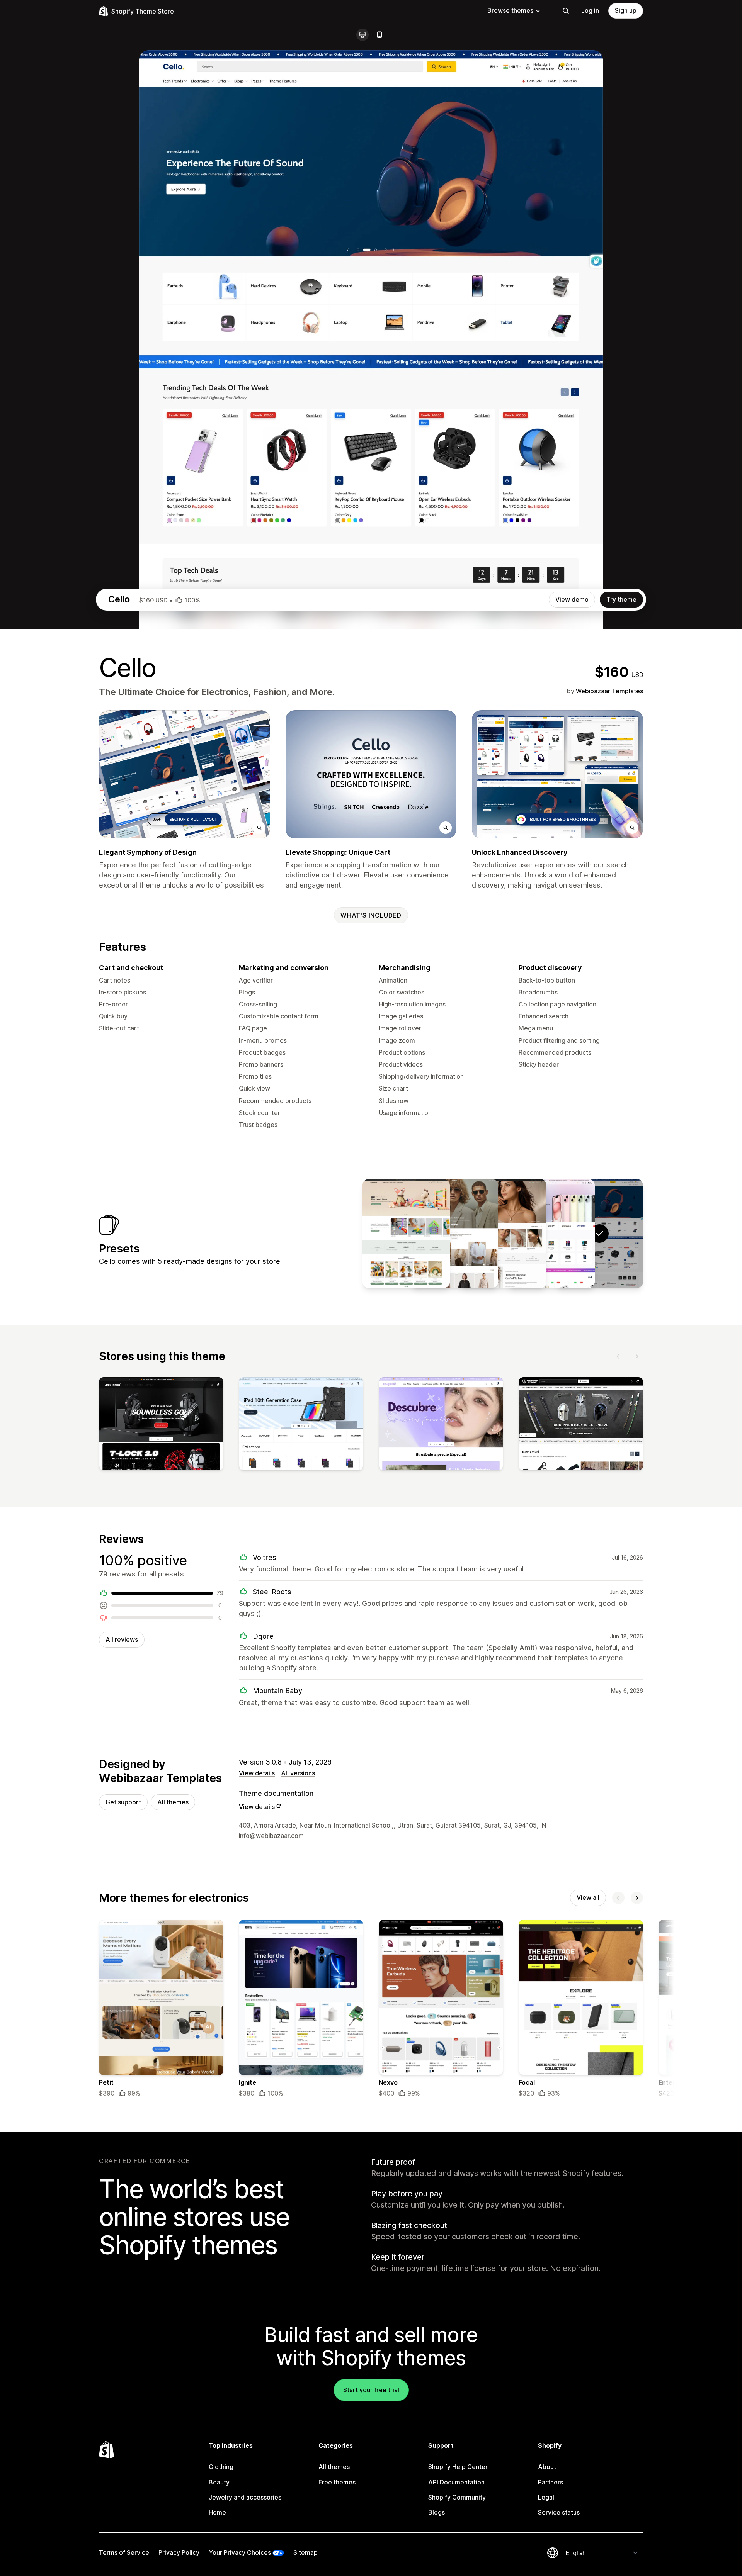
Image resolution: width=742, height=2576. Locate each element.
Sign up (626, 10)
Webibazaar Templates (609, 691)
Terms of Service (124, 2552)
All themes (173, 1802)
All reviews (122, 1639)
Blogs (437, 2512)
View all (588, 1897)
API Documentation (456, 2482)
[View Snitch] (454, 1234)
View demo (572, 599)
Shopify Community (457, 2497)
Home (217, 2512)
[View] (161, 1425)
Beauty (219, 2482)
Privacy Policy (179, 2552)
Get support (123, 1802)
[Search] (566, 11)
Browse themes (510, 10)
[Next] (637, 1356)
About (547, 2467)
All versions (298, 1773)
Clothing (221, 2467)
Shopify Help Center (458, 2467)
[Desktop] (362, 35)
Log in (590, 10)
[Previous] (618, 1356)
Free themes (337, 2482)
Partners (551, 2482)
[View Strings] (551, 1234)
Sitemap (305, 2552)
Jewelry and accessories (245, 2497)
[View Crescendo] (406, 1234)
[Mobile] (380, 35)
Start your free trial (371, 2390)
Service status (559, 2512)
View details (257, 1773)
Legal (546, 2497)
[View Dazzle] (503, 1234)
